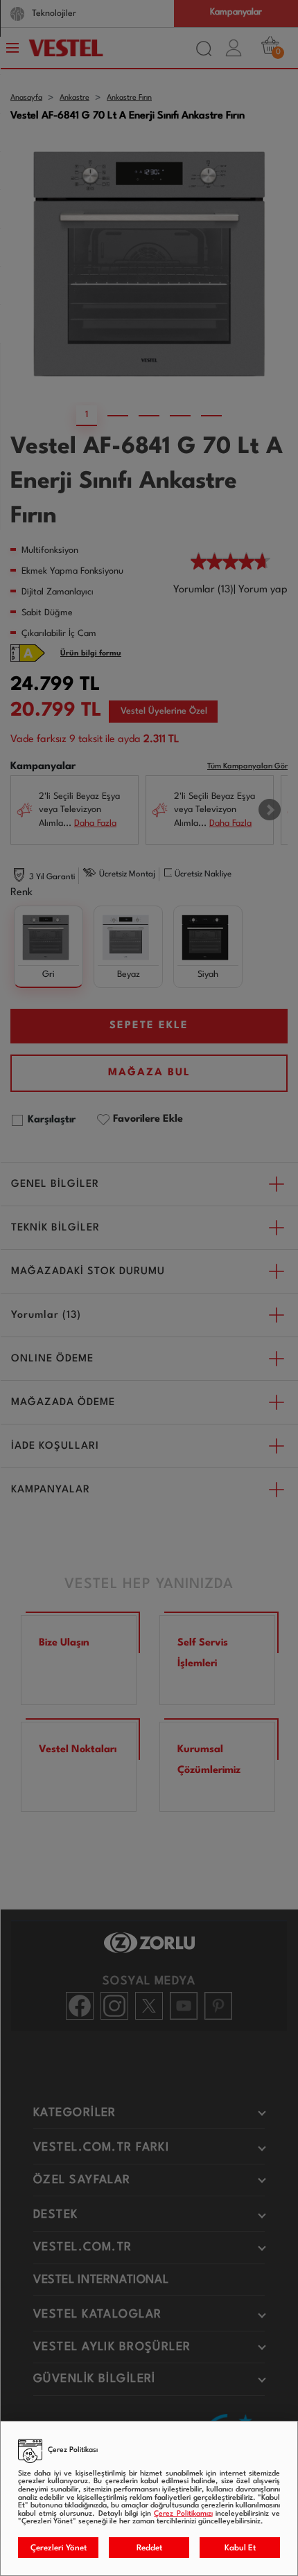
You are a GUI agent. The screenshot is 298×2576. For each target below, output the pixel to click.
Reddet (149, 2548)
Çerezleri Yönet (59, 2548)
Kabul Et (240, 2548)
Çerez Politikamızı (183, 2514)
